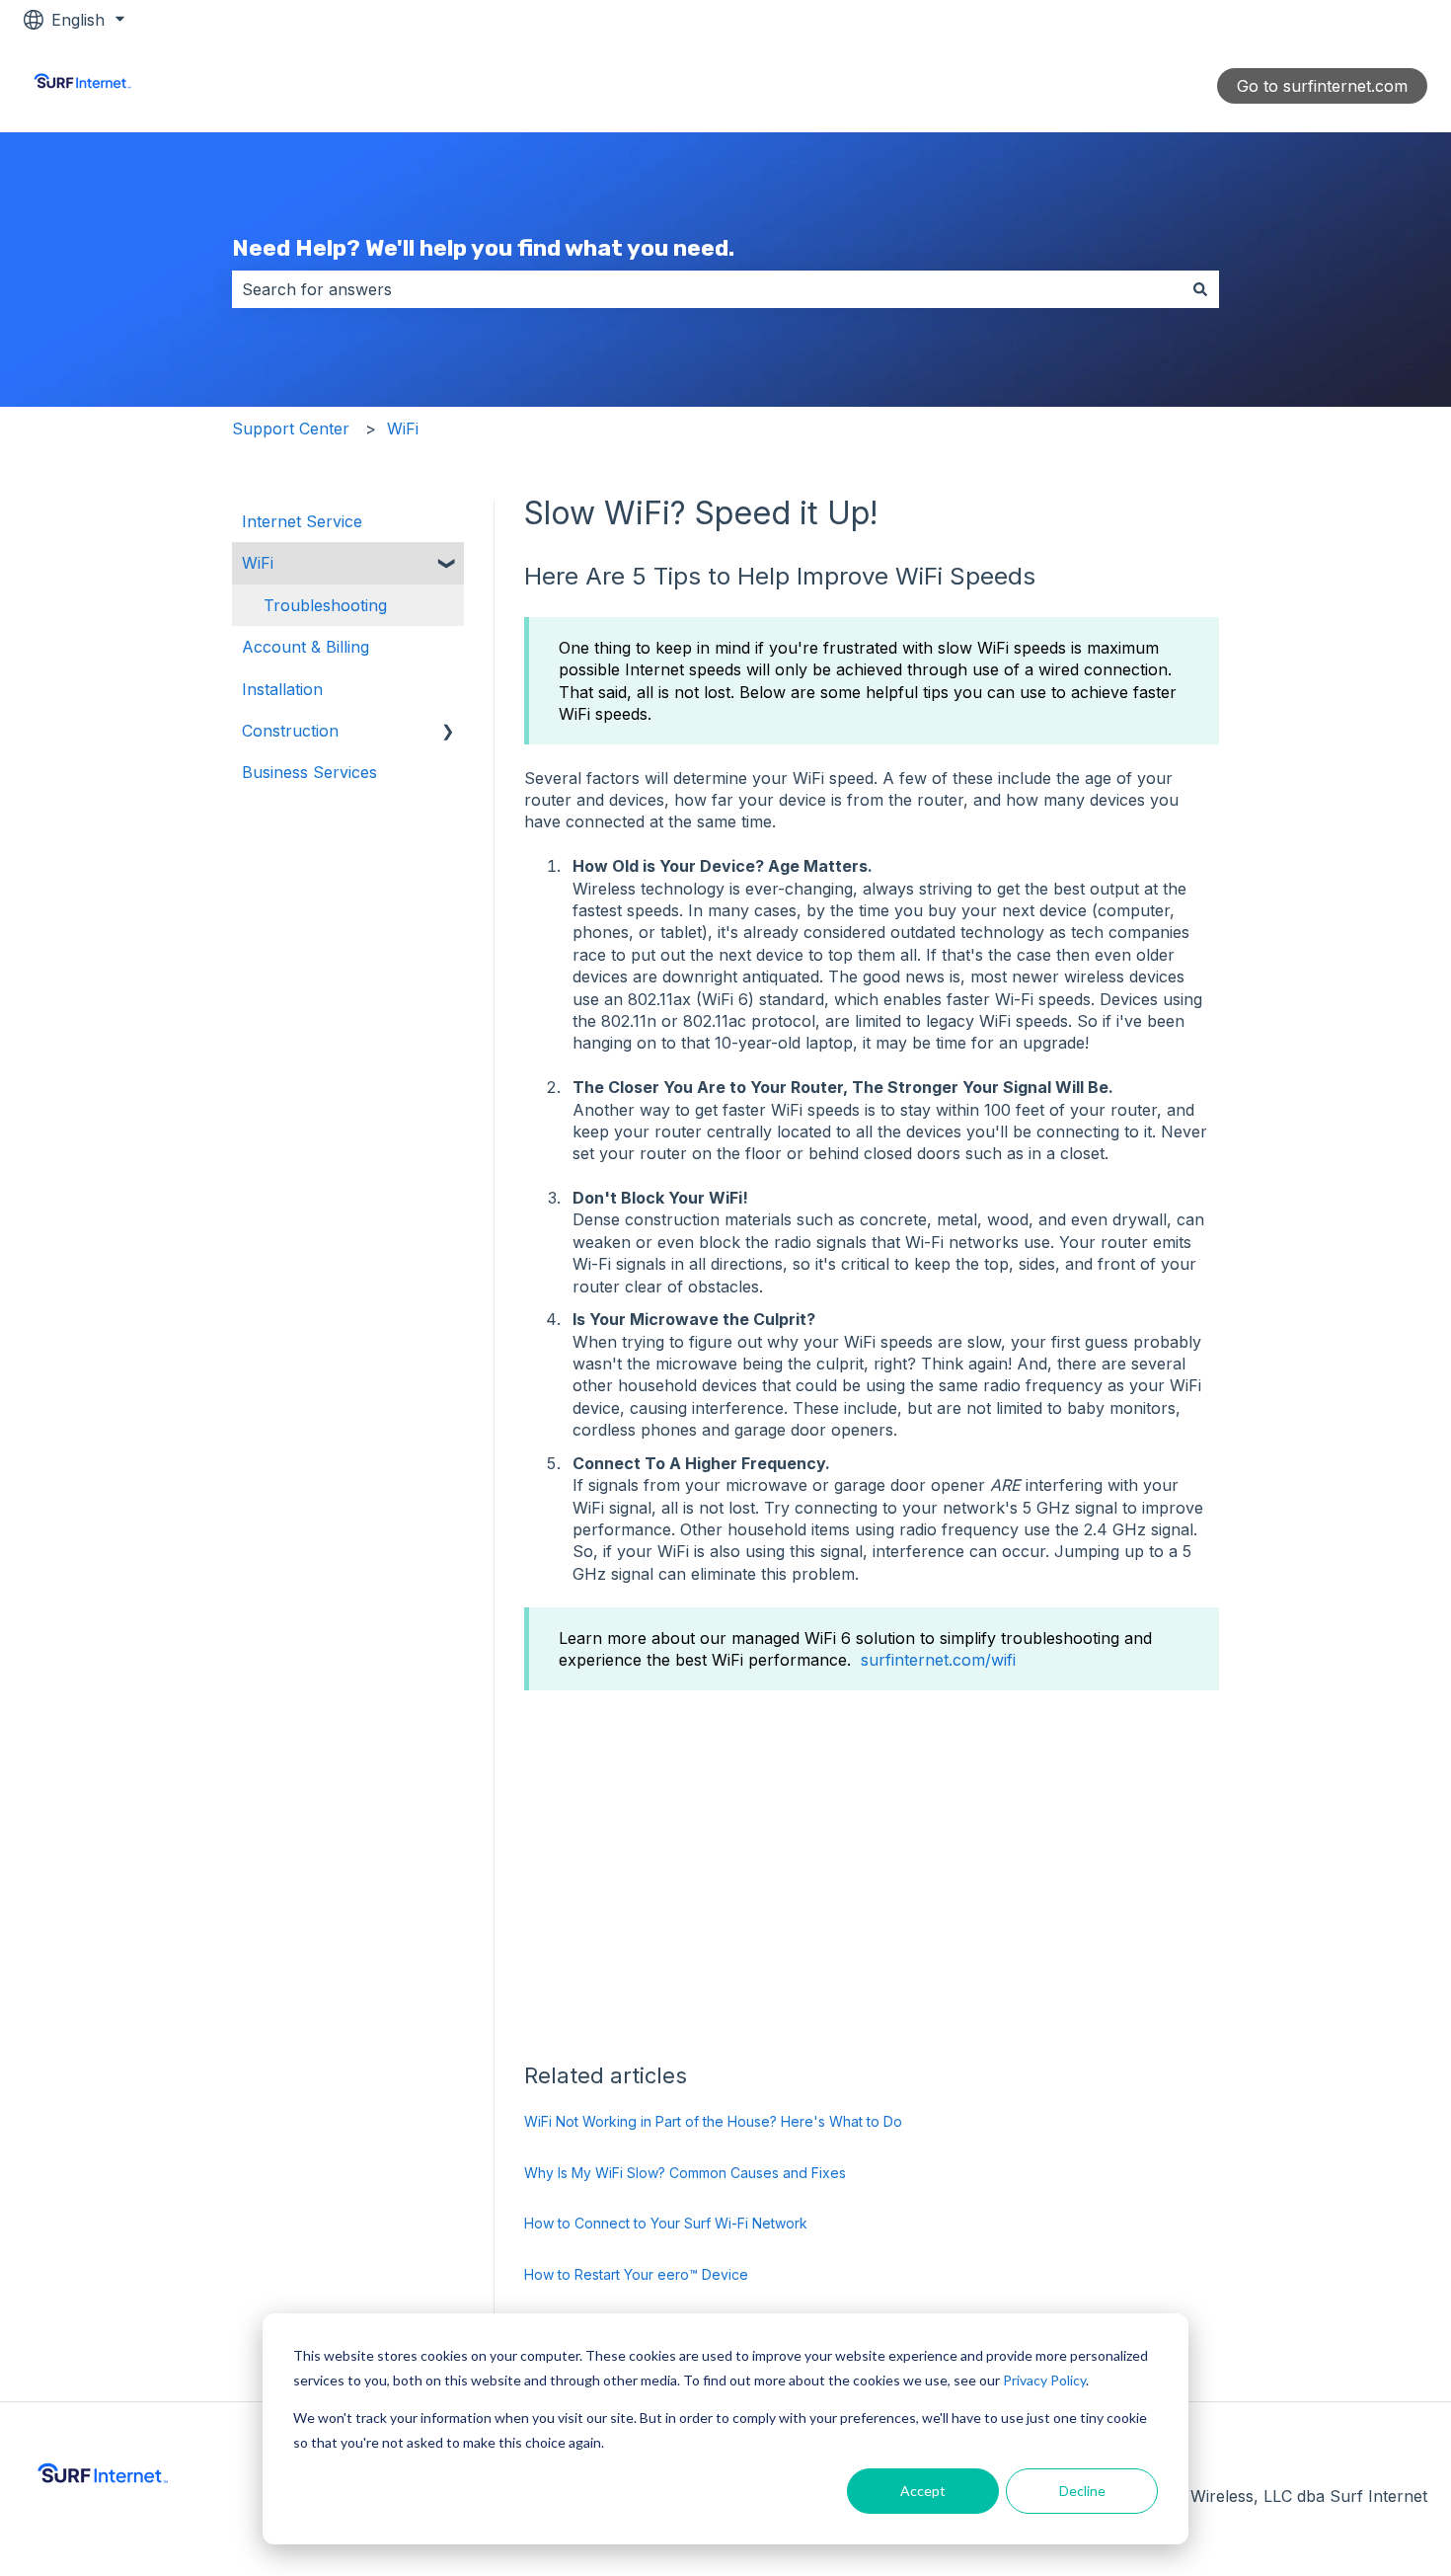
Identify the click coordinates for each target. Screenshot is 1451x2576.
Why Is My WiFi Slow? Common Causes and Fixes (685, 2173)
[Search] (1200, 289)
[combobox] (707, 289)
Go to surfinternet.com (1322, 86)
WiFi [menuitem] (258, 563)
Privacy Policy (1044, 2380)
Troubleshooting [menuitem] (325, 605)
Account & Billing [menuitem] (305, 647)
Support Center (291, 429)
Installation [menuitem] (282, 689)
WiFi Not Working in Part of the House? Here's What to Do (713, 2121)
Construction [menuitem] (290, 731)
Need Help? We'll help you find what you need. (483, 248)
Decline (1082, 2491)
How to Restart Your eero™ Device (636, 2274)
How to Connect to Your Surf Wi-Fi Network (666, 2223)
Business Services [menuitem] (309, 772)
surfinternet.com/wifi (938, 1660)
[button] (448, 564)
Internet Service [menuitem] (302, 521)
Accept (923, 2491)
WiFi (403, 429)
